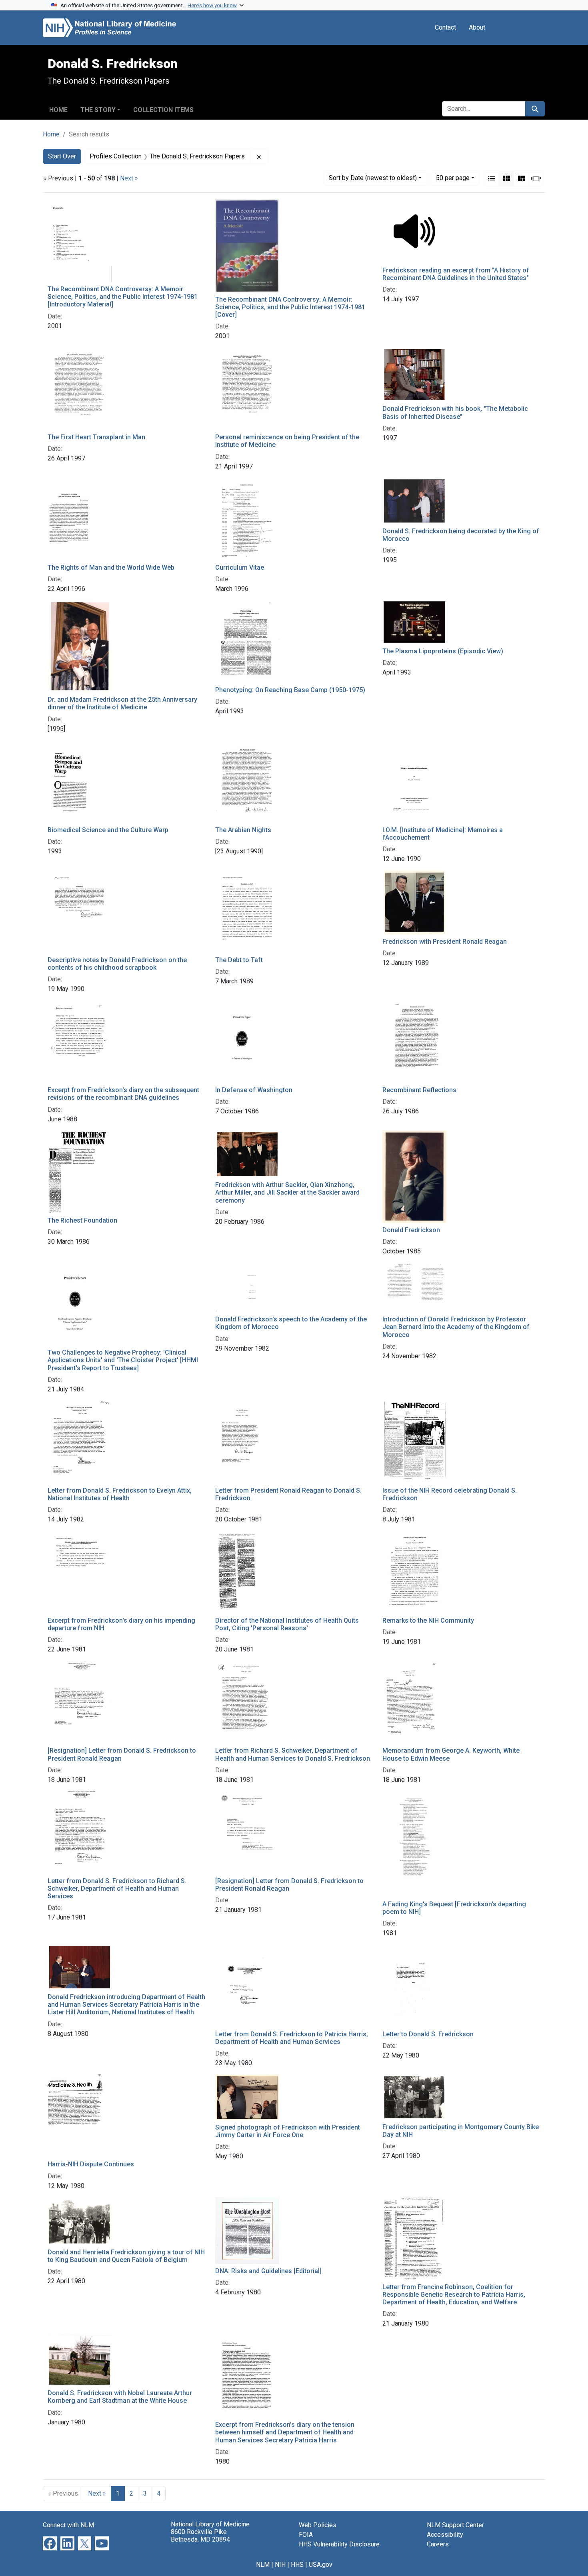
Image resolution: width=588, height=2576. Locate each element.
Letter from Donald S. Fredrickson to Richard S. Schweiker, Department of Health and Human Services (117, 1888)
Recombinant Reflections (419, 1090)
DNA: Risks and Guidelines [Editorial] (268, 2271)
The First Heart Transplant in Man (96, 437)
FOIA (306, 2535)
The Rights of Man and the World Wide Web (111, 567)
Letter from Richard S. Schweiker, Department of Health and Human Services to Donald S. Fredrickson (293, 1754)
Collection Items (163, 110)
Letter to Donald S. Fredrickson (428, 2034)
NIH (280, 2565)
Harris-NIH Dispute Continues (91, 2164)
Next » (129, 178)
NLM (263, 2565)
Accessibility (445, 2535)
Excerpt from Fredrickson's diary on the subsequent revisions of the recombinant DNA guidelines (123, 1094)
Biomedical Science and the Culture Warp (108, 830)
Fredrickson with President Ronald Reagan (445, 942)
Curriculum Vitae (240, 567)
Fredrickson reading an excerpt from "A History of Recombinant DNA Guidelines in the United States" (456, 274)
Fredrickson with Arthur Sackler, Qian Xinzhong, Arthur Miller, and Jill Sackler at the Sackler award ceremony (287, 1192)
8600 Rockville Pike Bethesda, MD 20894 (200, 2536)
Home (58, 110)
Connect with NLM (68, 2525)
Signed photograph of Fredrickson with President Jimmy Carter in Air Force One (288, 2131)
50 (453, 178)
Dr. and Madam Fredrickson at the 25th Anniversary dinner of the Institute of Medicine (122, 703)
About (477, 27)
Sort (373, 178)
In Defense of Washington (254, 1090)
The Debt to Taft (239, 960)
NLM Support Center (455, 2525)
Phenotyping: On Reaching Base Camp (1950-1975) (290, 690)
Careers (438, 2544)
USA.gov (321, 2565)
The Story (98, 110)
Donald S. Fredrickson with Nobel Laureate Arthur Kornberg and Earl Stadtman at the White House (120, 2397)
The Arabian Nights (243, 830)
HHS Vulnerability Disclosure (339, 2544)
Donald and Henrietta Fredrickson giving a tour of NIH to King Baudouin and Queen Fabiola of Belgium (126, 2256)
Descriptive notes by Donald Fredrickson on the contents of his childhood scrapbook (117, 964)
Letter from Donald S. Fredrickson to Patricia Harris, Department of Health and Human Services (292, 2038)
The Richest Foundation (82, 1220)
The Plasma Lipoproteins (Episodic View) (443, 651)
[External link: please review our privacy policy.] (50, 2543)
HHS (297, 2565)
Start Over (62, 156)
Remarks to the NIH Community (428, 1620)
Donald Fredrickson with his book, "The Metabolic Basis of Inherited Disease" (455, 412)
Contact (445, 27)
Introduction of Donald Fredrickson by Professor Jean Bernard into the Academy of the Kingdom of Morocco (456, 1327)
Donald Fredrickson (411, 1230)
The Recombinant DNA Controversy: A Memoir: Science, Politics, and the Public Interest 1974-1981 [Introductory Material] (123, 297)
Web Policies (318, 2525)
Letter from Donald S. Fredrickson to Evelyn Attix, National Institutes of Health (120, 1494)
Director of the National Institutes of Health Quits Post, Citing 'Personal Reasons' (287, 1624)
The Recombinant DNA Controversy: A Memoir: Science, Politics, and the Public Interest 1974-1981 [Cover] (290, 307)
